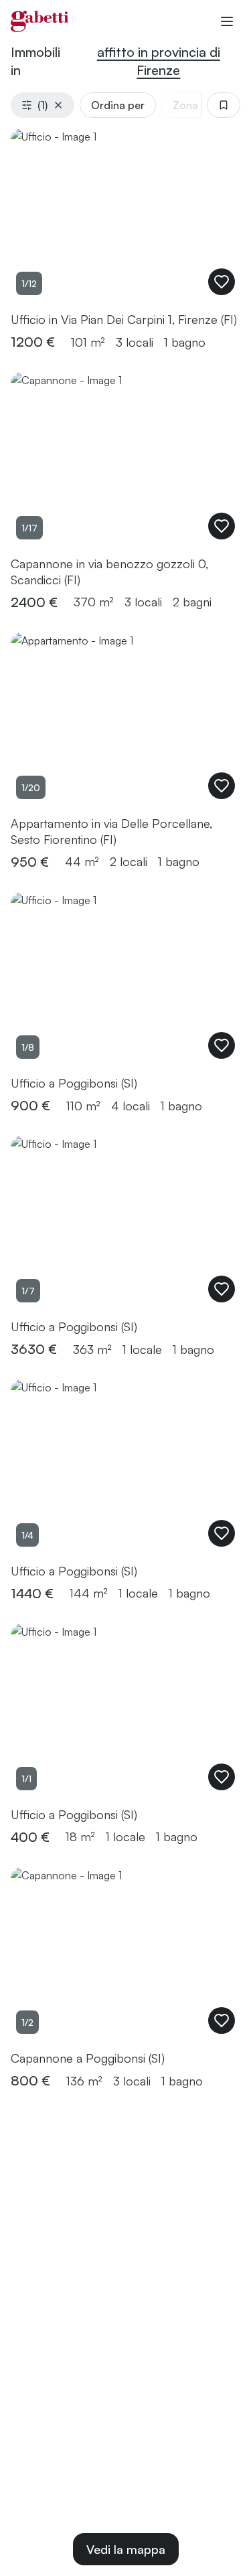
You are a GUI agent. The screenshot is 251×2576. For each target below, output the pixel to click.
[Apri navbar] (227, 21)
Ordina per (118, 105)
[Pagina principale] (40, 21)
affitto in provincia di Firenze (159, 61)
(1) (43, 105)
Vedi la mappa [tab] (126, 2549)
